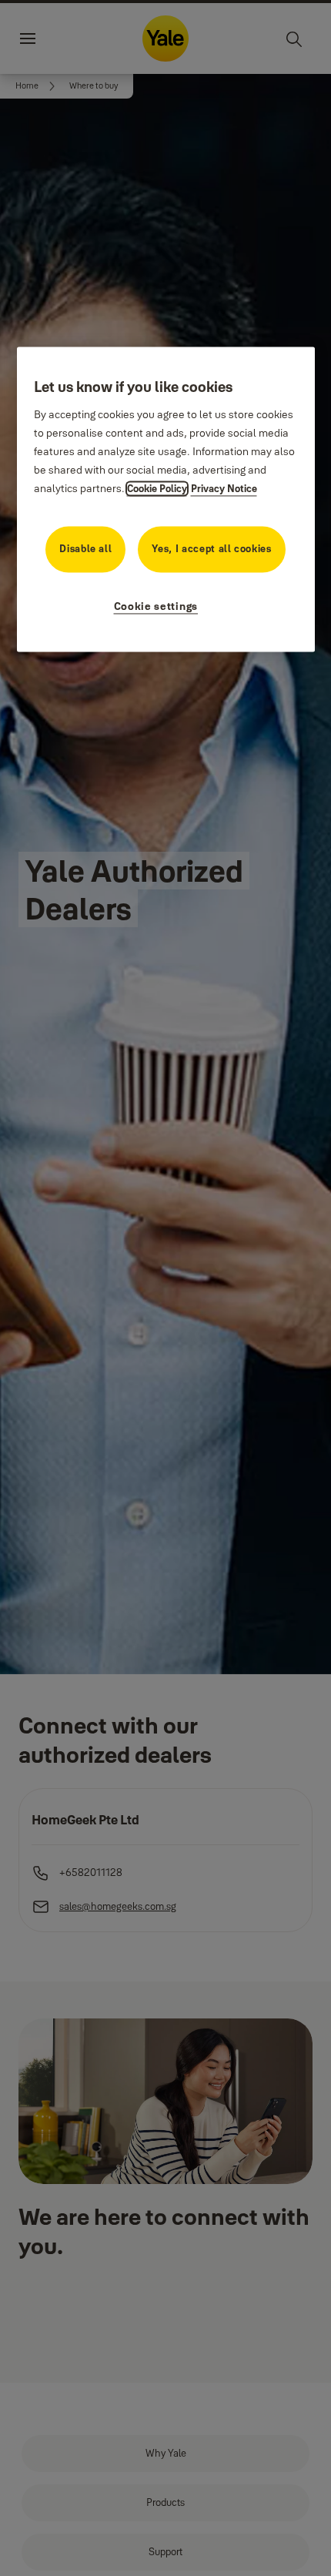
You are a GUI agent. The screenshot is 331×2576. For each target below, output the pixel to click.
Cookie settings (156, 607)
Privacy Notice (224, 489)
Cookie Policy (157, 489)
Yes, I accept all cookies (211, 549)
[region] (166, 499)
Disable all (85, 549)
